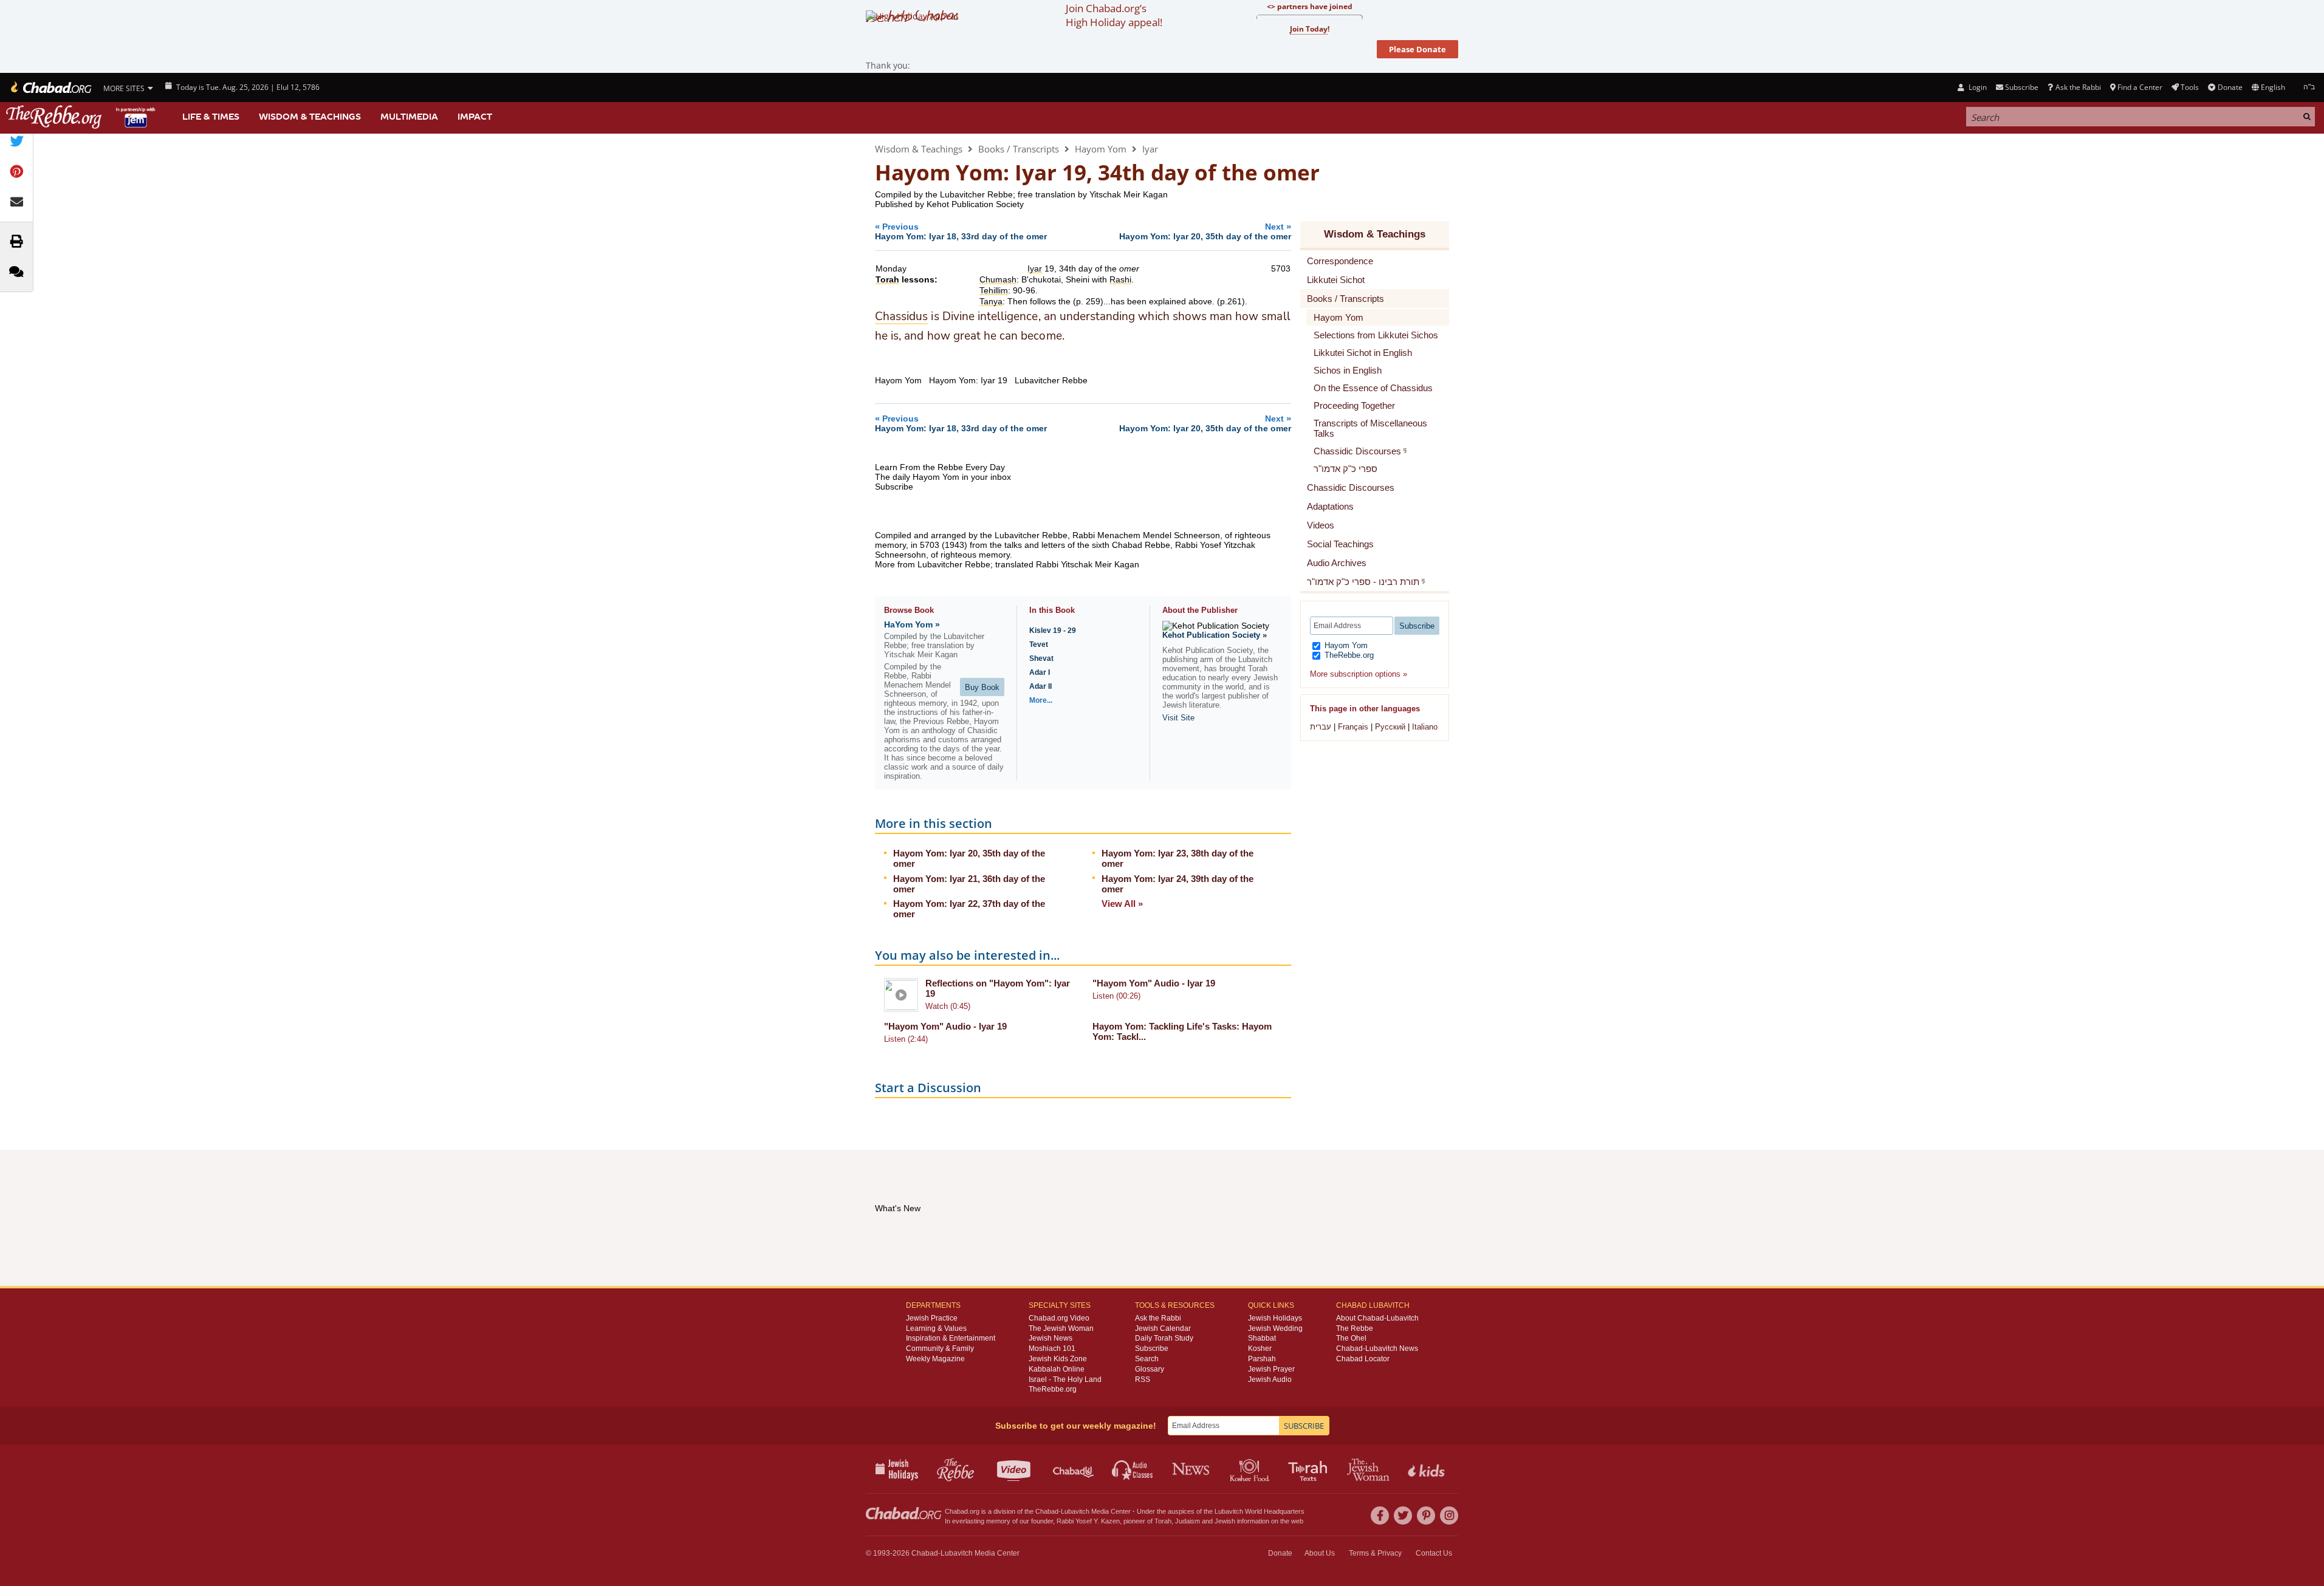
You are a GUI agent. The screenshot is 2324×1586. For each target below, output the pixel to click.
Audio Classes (1133, 1469)
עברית (1321, 727)
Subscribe (1152, 1348)
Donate (2230, 87)
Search (1147, 1359)
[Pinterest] (1426, 1516)
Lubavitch (1075, 1511)
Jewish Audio (1270, 1379)
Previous (961, 231)
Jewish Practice (932, 1318)
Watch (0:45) (948, 1006)
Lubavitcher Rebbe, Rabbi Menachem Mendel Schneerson (1107, 535)
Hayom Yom (1101, 149)
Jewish (1225, 1521)
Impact (475, 117)
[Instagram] (1449, 1516)
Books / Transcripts (1019, 149)
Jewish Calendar (1163, 1328)
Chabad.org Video (1059, 1318)
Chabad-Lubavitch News (1377, 1348)
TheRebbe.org (1348, 655)
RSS (1143, 1379)
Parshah (1262, 1359)
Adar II (1040, 686)
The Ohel (1351, 1338)
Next (1205, 231)
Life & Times (211, 117)
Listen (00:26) (1116, 996)
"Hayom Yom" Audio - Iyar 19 (1154, 983)
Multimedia (409, 117)
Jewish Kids (1428, 1469)
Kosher (1260, 1348)
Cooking (1251, 1469)
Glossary (1150, 1369)
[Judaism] (50, 87)
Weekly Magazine (935, 1359)
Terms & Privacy (1375, 1553)
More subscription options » (1359, 674)
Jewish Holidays (1275, 1318)
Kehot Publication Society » (1215, 635)
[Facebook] (1380, 1516)
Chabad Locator (1363, 1359)
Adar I (1040, 672)
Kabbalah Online (1057, 1369)
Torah (1163, 1521)
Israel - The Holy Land (1065, 1379)
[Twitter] (1403, 1516)
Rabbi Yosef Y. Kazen (1088, 1521)
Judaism (1188, 1521)
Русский (1390, 727)
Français (1353, 727)
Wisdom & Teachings (310, 117)
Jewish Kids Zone (1058, 1359)
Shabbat (1262, 1338)
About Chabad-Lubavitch (1377, 1318)
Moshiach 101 (1052, 1348)
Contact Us (1434, 1553)
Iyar (1150, 149)
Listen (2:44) (906, 1039)
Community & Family (940, 1348)
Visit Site (1178, 718)
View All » (1122, 904)
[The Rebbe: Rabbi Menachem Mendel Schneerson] (82, 117)
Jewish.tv (1015, 1469)
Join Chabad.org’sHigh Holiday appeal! (1114, 15)
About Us (1320, 1553)
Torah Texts (1310, 1469)
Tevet (1039, 644)
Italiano (1425, 727)
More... (1041, 700)
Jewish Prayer (1271, 1369)
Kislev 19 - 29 (1053, 631)
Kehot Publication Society (975, 204)
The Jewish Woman (1061, 1328)
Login (1976, 87)
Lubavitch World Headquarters (1260, 1511)
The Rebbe (1355, 1328)
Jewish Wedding (1275, 1328)
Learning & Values (936, 1328)
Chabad (1047, 1511)
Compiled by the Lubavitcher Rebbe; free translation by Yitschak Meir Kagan (1021, 194)
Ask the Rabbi (2078, 87)
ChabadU (1074, 1469)
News (1192, 1469)
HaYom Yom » (912, 624)
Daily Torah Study (1164, 1338)
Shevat (1041, 658)
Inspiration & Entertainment (951, 1338)
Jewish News (1051, 1338)
